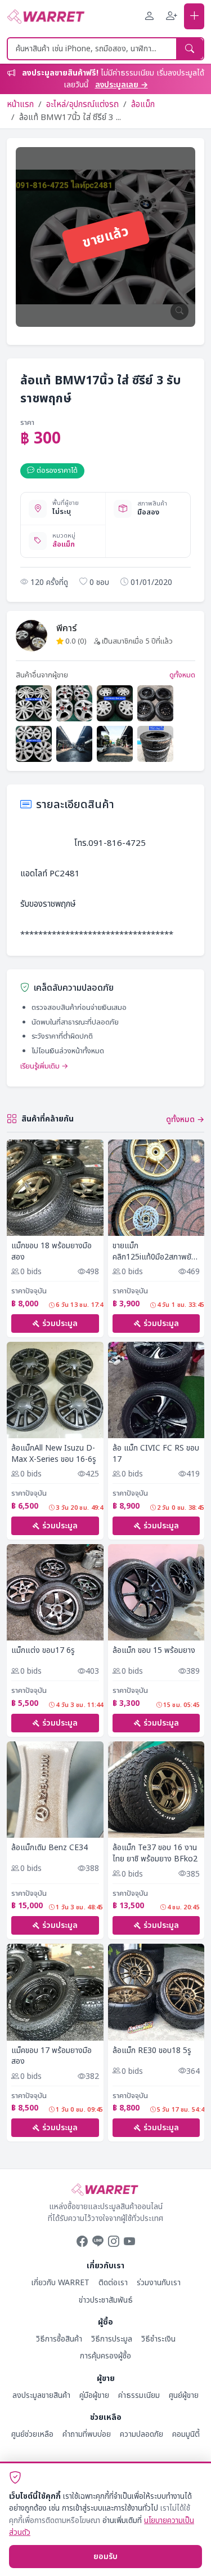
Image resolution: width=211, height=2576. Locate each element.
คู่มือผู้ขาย (94, 2395)
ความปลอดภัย (142, 2434)
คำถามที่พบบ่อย (87, 2434)
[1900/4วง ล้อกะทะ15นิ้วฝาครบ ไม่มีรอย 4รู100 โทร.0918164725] (34, 703)
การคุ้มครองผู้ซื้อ (105, 2356)
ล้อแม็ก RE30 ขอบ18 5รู (152, 2051)
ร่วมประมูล (60, 1324)
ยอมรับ (105, 2557)
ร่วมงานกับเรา (159, 2283)
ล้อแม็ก (143, 105)
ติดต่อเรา (113, 2283)
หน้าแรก (20, 105)
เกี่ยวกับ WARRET (60, 2283)
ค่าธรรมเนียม (139, 2395)
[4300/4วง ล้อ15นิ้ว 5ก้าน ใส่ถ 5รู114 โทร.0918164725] (74, 703)
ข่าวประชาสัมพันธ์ (106, 2300)
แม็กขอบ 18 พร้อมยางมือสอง (51, 1251)
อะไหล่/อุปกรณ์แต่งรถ (82, 105)
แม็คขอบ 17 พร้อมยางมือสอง (51, 2056)
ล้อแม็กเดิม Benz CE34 (50, 1848)
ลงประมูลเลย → (122, 85)
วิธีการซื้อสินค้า (59, 2339)
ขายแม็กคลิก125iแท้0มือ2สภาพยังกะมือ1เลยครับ (154, 1251)
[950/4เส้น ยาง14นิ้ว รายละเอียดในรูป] (155, 744)
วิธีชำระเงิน (158, 2339)
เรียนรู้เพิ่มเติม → (44, 1066)
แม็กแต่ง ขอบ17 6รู (43, 1651)
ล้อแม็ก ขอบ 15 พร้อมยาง (154, 1651)
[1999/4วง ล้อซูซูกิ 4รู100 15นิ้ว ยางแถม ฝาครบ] (115, 703)
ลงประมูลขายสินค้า (41, 2395)
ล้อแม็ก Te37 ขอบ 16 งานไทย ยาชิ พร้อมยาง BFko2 (155, 1853)
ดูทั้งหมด (182, 675)
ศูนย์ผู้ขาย (184, 2395)
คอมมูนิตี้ (186, 2434)
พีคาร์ (66, 628)
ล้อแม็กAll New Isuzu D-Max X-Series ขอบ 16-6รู (54, 1454)
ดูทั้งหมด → (185, 1119)
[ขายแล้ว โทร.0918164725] (155, 703)
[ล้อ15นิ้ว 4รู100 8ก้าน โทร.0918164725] (34, 744)
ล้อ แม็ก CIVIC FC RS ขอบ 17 (156, 1454)
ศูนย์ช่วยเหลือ (32, 2434)
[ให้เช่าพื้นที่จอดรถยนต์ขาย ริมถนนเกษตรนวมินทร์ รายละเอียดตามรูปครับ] (115, 744)
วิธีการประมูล (112, 2339)
